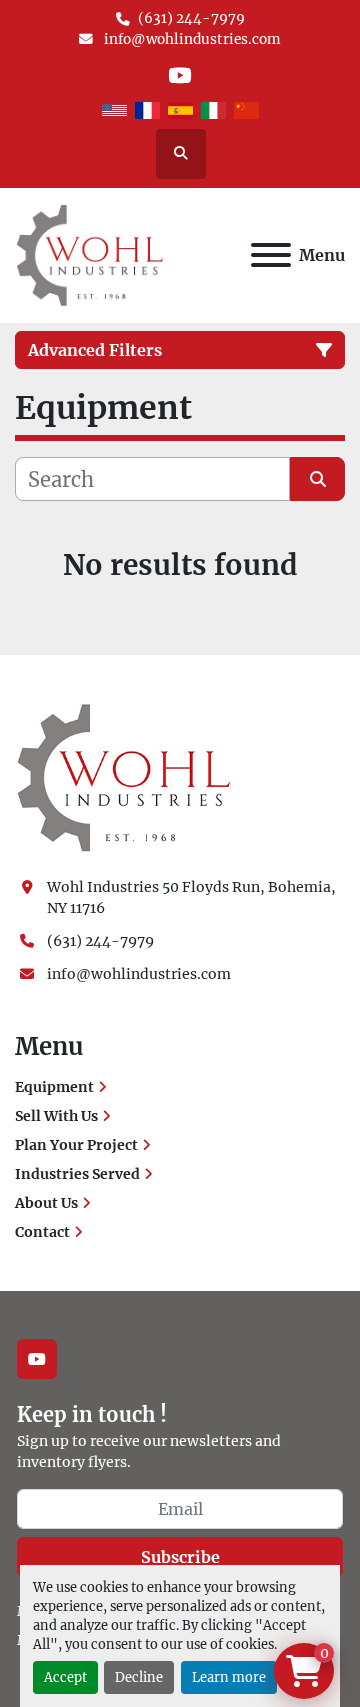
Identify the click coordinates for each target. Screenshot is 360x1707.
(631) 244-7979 (191, 18)
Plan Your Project (76, 1145)
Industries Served (77, 1174)
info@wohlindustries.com (191, 39)
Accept (65, 1677)
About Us (46, 1203)
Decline (139, 1677)
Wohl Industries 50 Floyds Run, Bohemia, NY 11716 (193, 897)
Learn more (229, 1677)
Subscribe (180, 1557)
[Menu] (271, 255)
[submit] (317, 479)
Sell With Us (56, 1116)
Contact (42, 1232)
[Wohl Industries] (124, 777)
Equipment (54, 1087)
